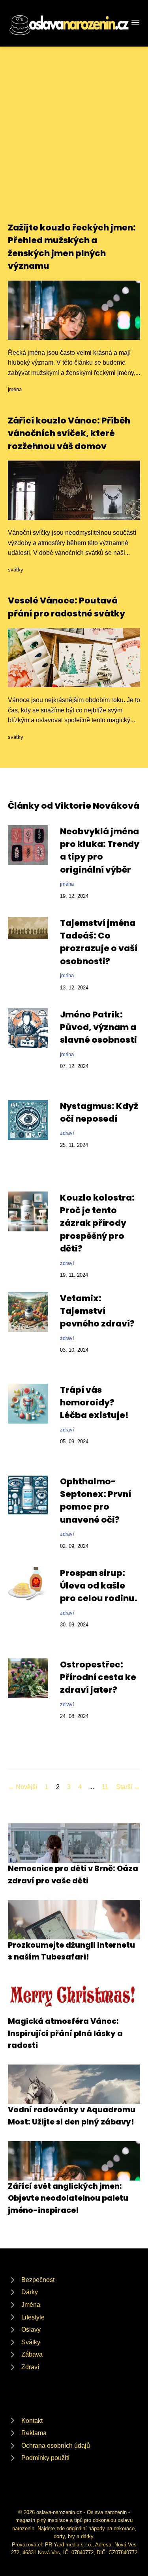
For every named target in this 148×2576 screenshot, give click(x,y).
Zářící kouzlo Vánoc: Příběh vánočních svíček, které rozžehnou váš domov (69, 433)
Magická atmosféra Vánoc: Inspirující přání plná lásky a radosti (65, 2033)
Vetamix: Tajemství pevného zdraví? (97, 1311)
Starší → (128, 1787)
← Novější (22, 1787)
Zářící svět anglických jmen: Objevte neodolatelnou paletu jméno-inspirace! (68, 2198)
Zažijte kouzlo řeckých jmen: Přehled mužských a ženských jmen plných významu (72, 247)
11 (105, 1787)
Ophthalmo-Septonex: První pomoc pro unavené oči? (96, 1501)
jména (15, 389)
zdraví (67, 1133)
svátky (16, 570)
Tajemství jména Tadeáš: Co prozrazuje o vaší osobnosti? (99, 942)
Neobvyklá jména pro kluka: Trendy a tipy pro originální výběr (100, 851)
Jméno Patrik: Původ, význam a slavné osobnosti (98, 1027)
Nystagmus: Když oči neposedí (99, 1112)
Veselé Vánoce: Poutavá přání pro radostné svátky (67, 607)
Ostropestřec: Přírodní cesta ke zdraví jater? (98, 1677)
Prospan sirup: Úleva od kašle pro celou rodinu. (99, 1586)
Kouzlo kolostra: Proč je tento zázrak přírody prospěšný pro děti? (97, 1223)
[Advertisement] (74, 143)
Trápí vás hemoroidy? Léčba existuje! (94, 1403)
